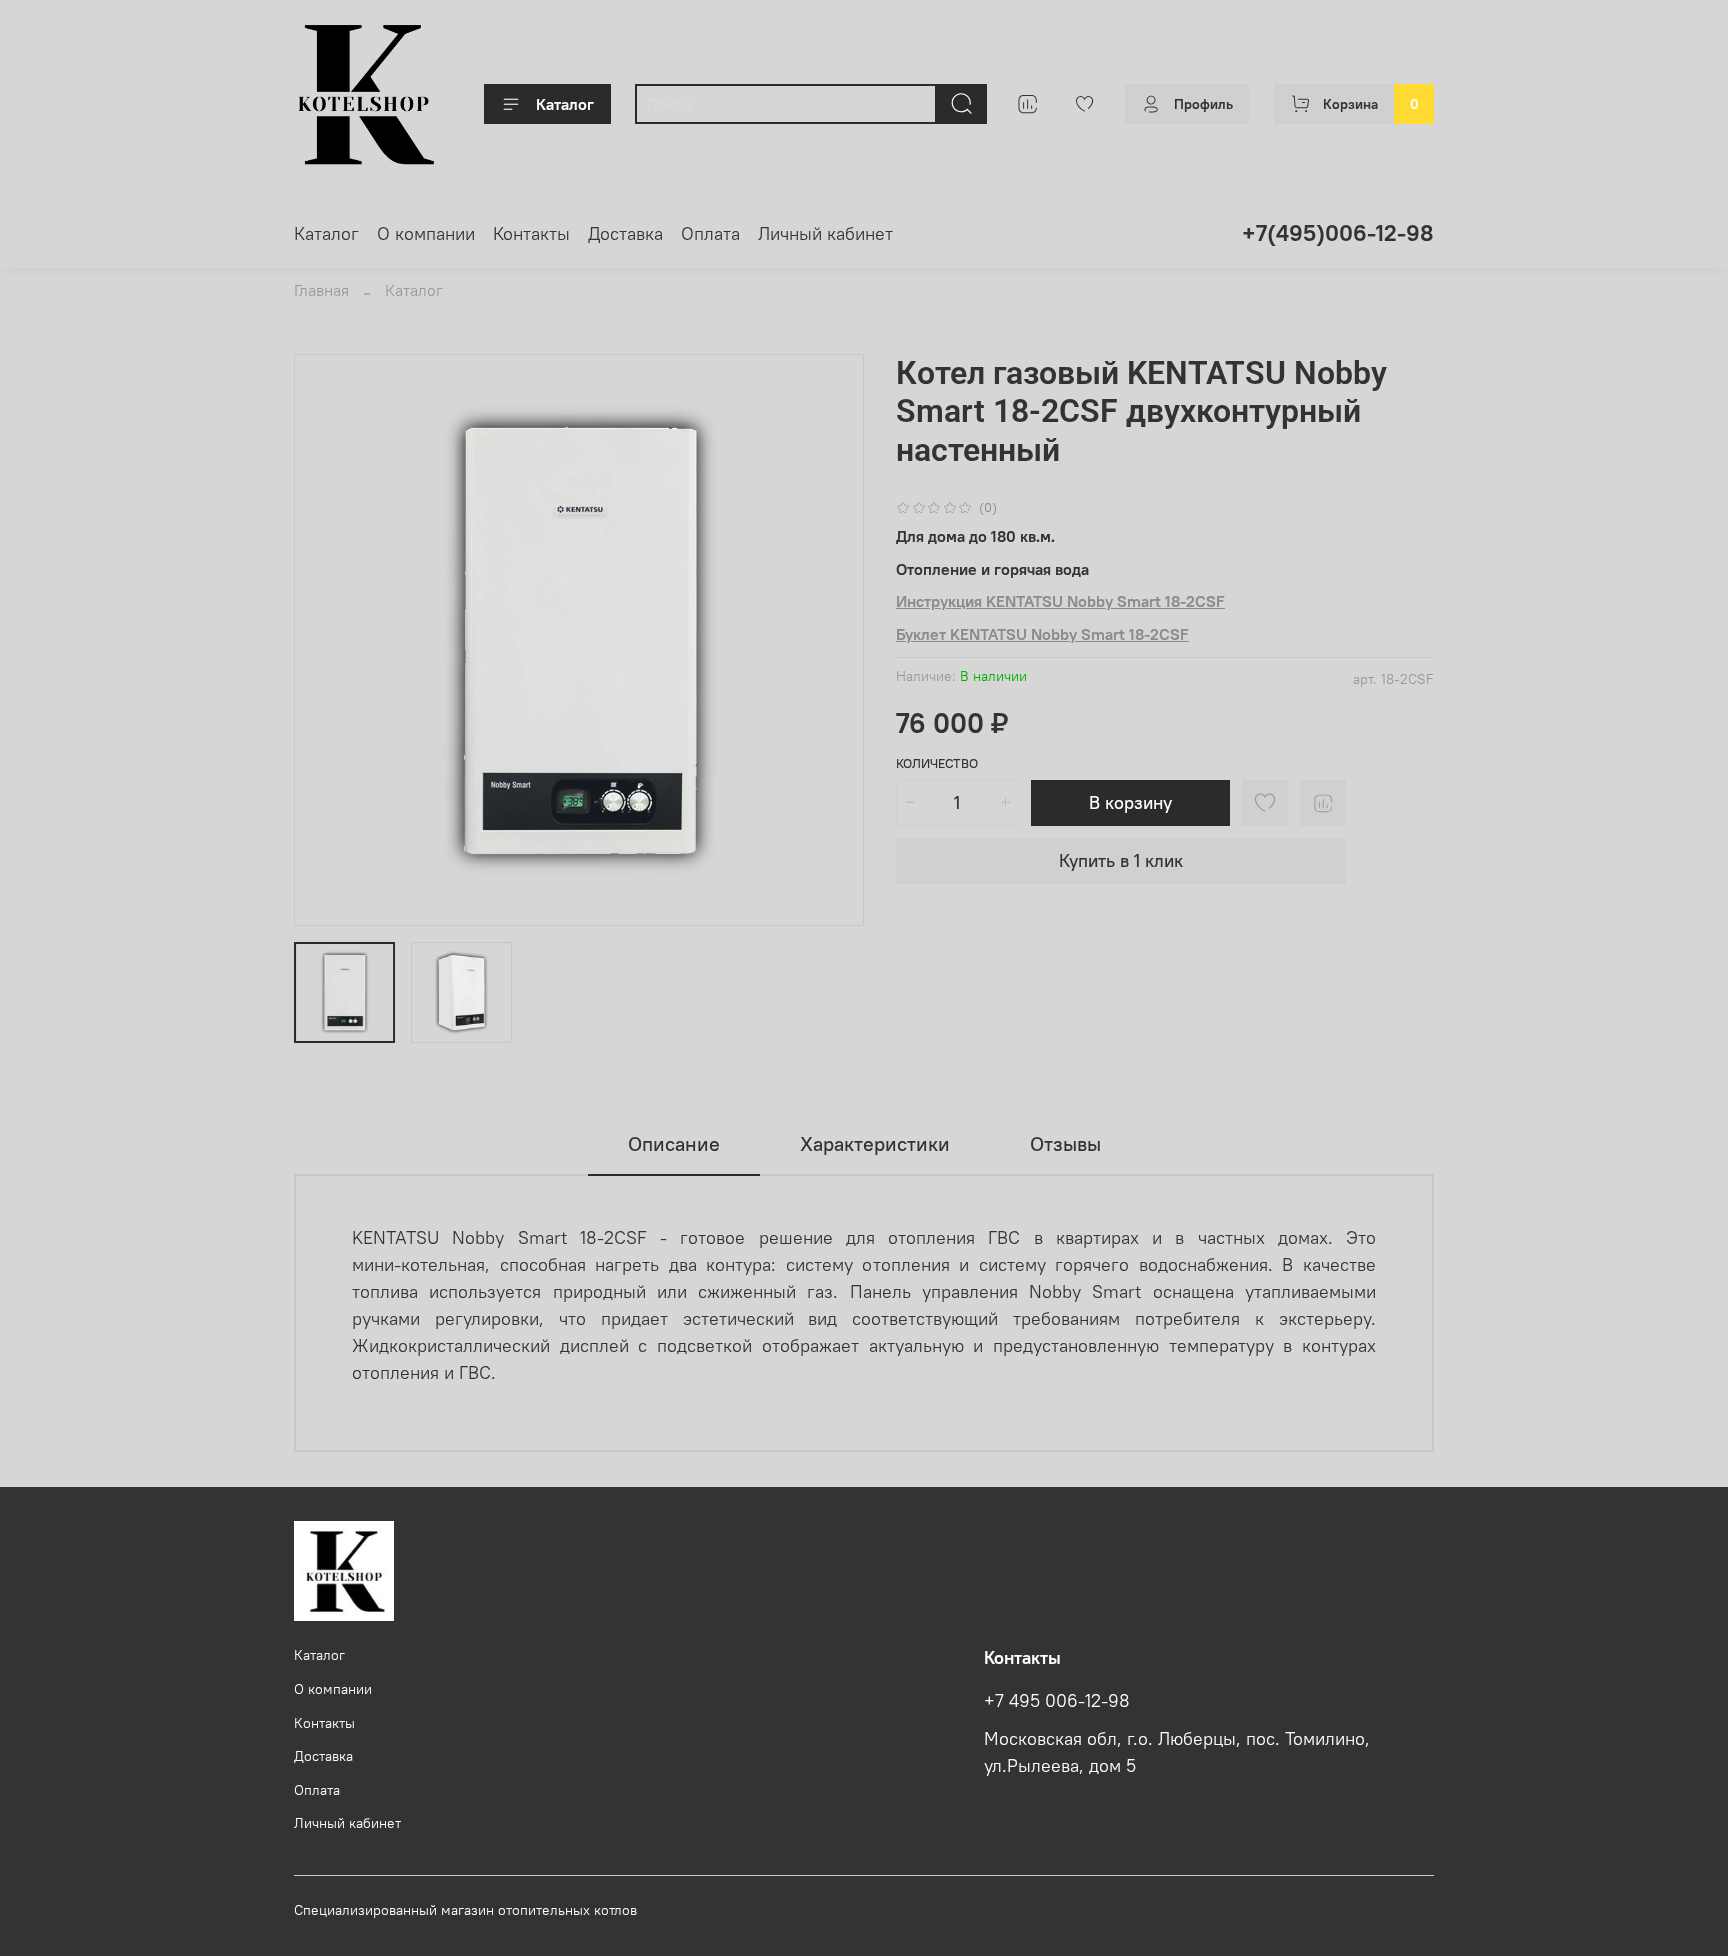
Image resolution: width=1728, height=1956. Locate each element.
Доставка (625, 233)
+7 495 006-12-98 (1057, 1701)
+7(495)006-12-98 (1338, 232)
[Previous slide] (326, 640)
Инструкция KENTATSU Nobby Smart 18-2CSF (1060, 601)
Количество (937, 763)
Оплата (710, 233)
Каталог (565, 104)
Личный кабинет (825, 233)
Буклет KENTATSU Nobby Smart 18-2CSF (1042, 634)
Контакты (531, 233)
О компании (426, 233)
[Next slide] (832, 640)
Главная (321, 290)
